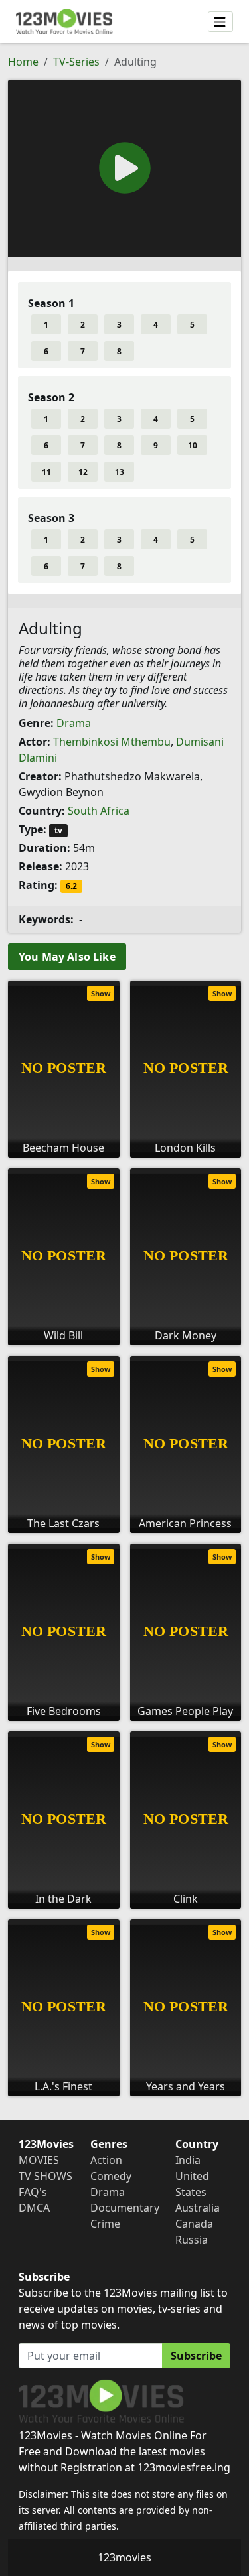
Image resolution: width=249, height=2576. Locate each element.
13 (120, 472)
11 (46, 472)
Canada (194, 2224)
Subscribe (196, 2356)
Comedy (111, 2176)
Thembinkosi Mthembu (112, 742)
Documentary (125, 2208)
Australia (198, 2208)
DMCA (34, 2208)
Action (106, 2160)
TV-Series (76, 62)
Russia (192, 2240)
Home (23, 62)
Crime (105, 2224)
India (188, 2160)
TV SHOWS (45, 2176)
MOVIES (39, 2160)
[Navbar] (220, 22)
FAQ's (33, 2192)
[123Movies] (64, 22)
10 (193, 445)
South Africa (99, 811)
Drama (74, 723)
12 (83, 472)
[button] (124, 168)
